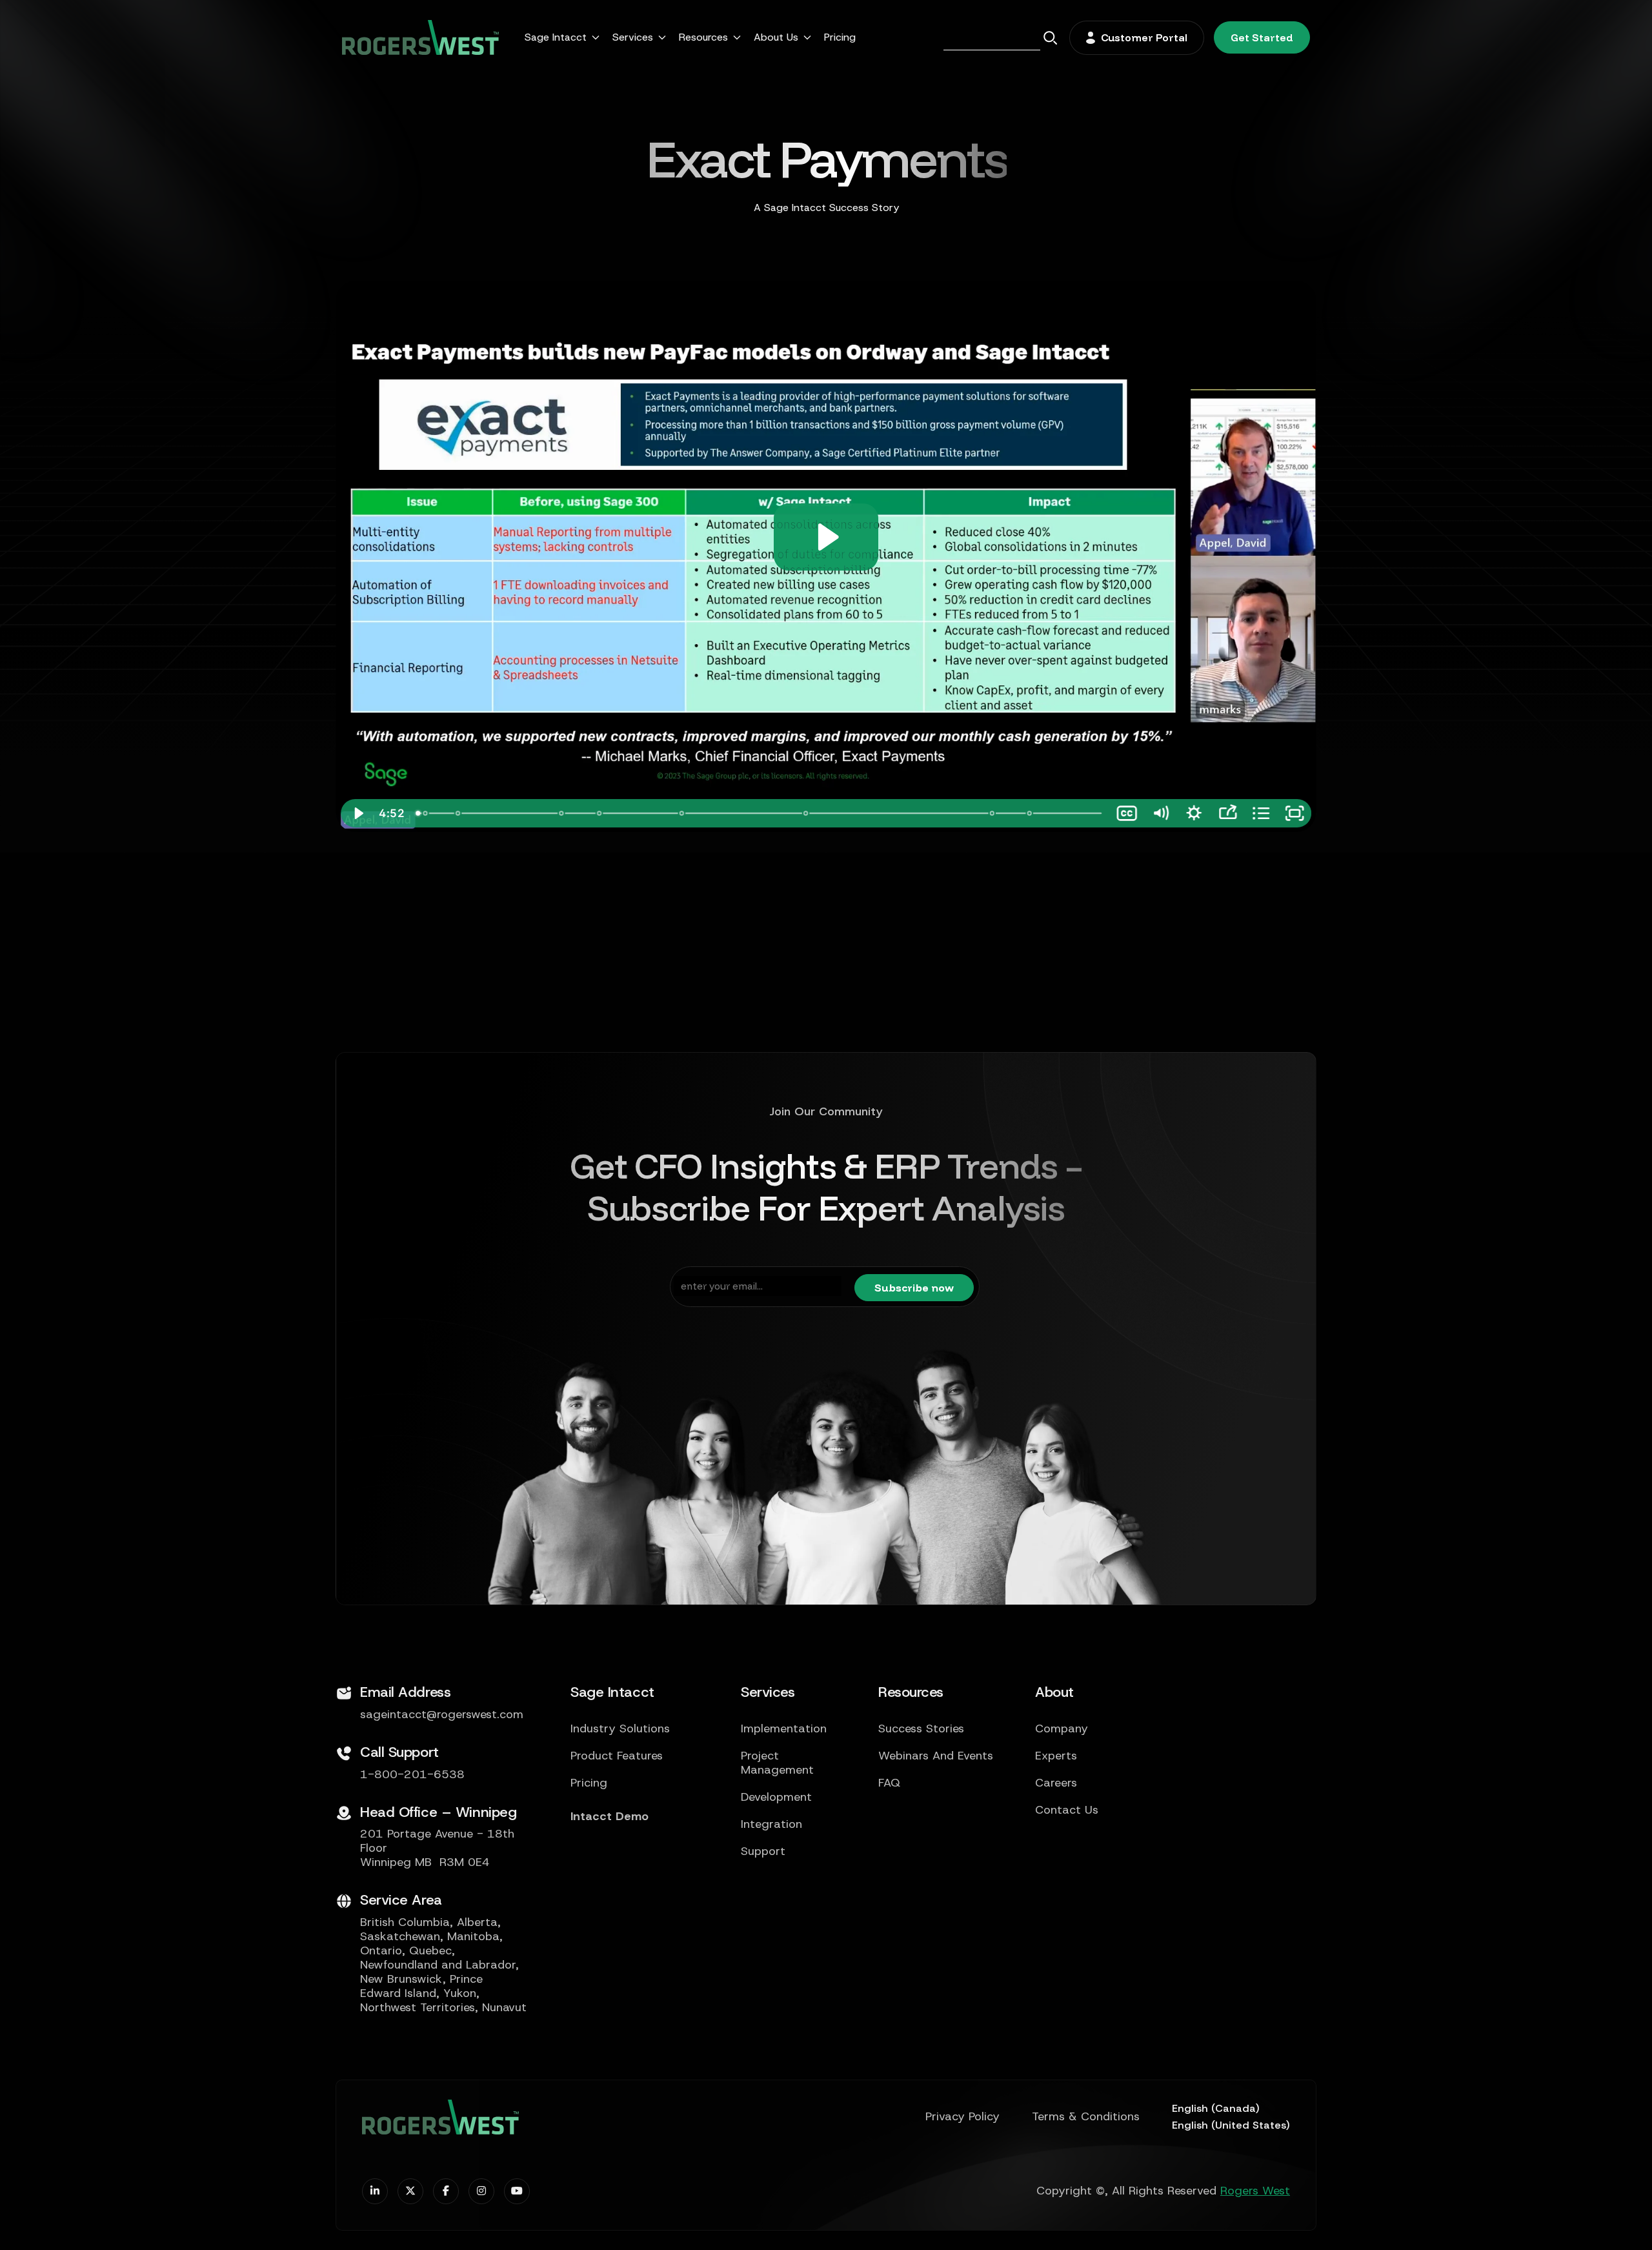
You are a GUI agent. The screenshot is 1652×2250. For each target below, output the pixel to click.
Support (763, 1852)
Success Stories (921, 1729)
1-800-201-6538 (412, 1775)
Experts (1056, 1756)
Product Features (617, 1756)
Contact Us (1067, 1810)
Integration (771, 1825)
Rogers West (1255, 2191)
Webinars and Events (936, 1756)
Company (1062, 1729)
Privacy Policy (962, 2117)
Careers (1056, 1783)
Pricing (840, 37)
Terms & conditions (1086, 2117)
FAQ (889, 1783)
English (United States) (1231, 2125)
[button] (562, 37)
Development (776, 1798)
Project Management (777, 1763)
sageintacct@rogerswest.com (442, 1715)
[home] (420, 37)
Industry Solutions (620, 1729)
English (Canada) (1216, 2108)
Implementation (784, 1729)
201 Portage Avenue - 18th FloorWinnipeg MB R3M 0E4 (437, 1849)
